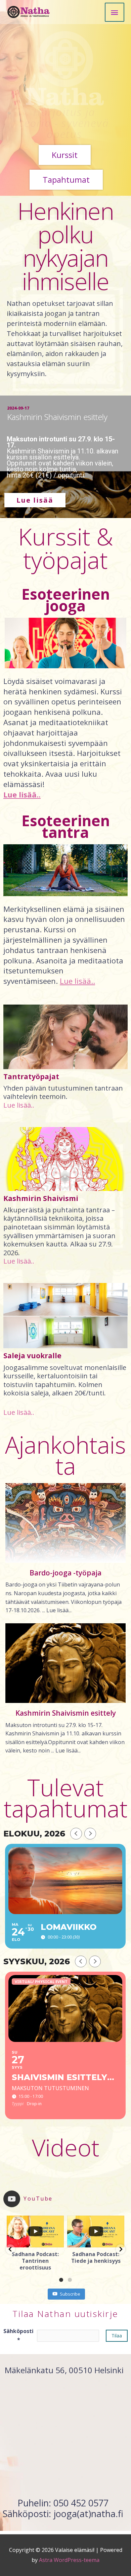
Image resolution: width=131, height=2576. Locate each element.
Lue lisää (35, 500)
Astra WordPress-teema (69, 2560)
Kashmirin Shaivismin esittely (66, 1713)
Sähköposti (18, 2335)
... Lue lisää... (57, 1610)
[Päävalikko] (115, 12)
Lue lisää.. (19, 1105)
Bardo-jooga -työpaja (65, 1573)
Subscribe (70, 2294)
